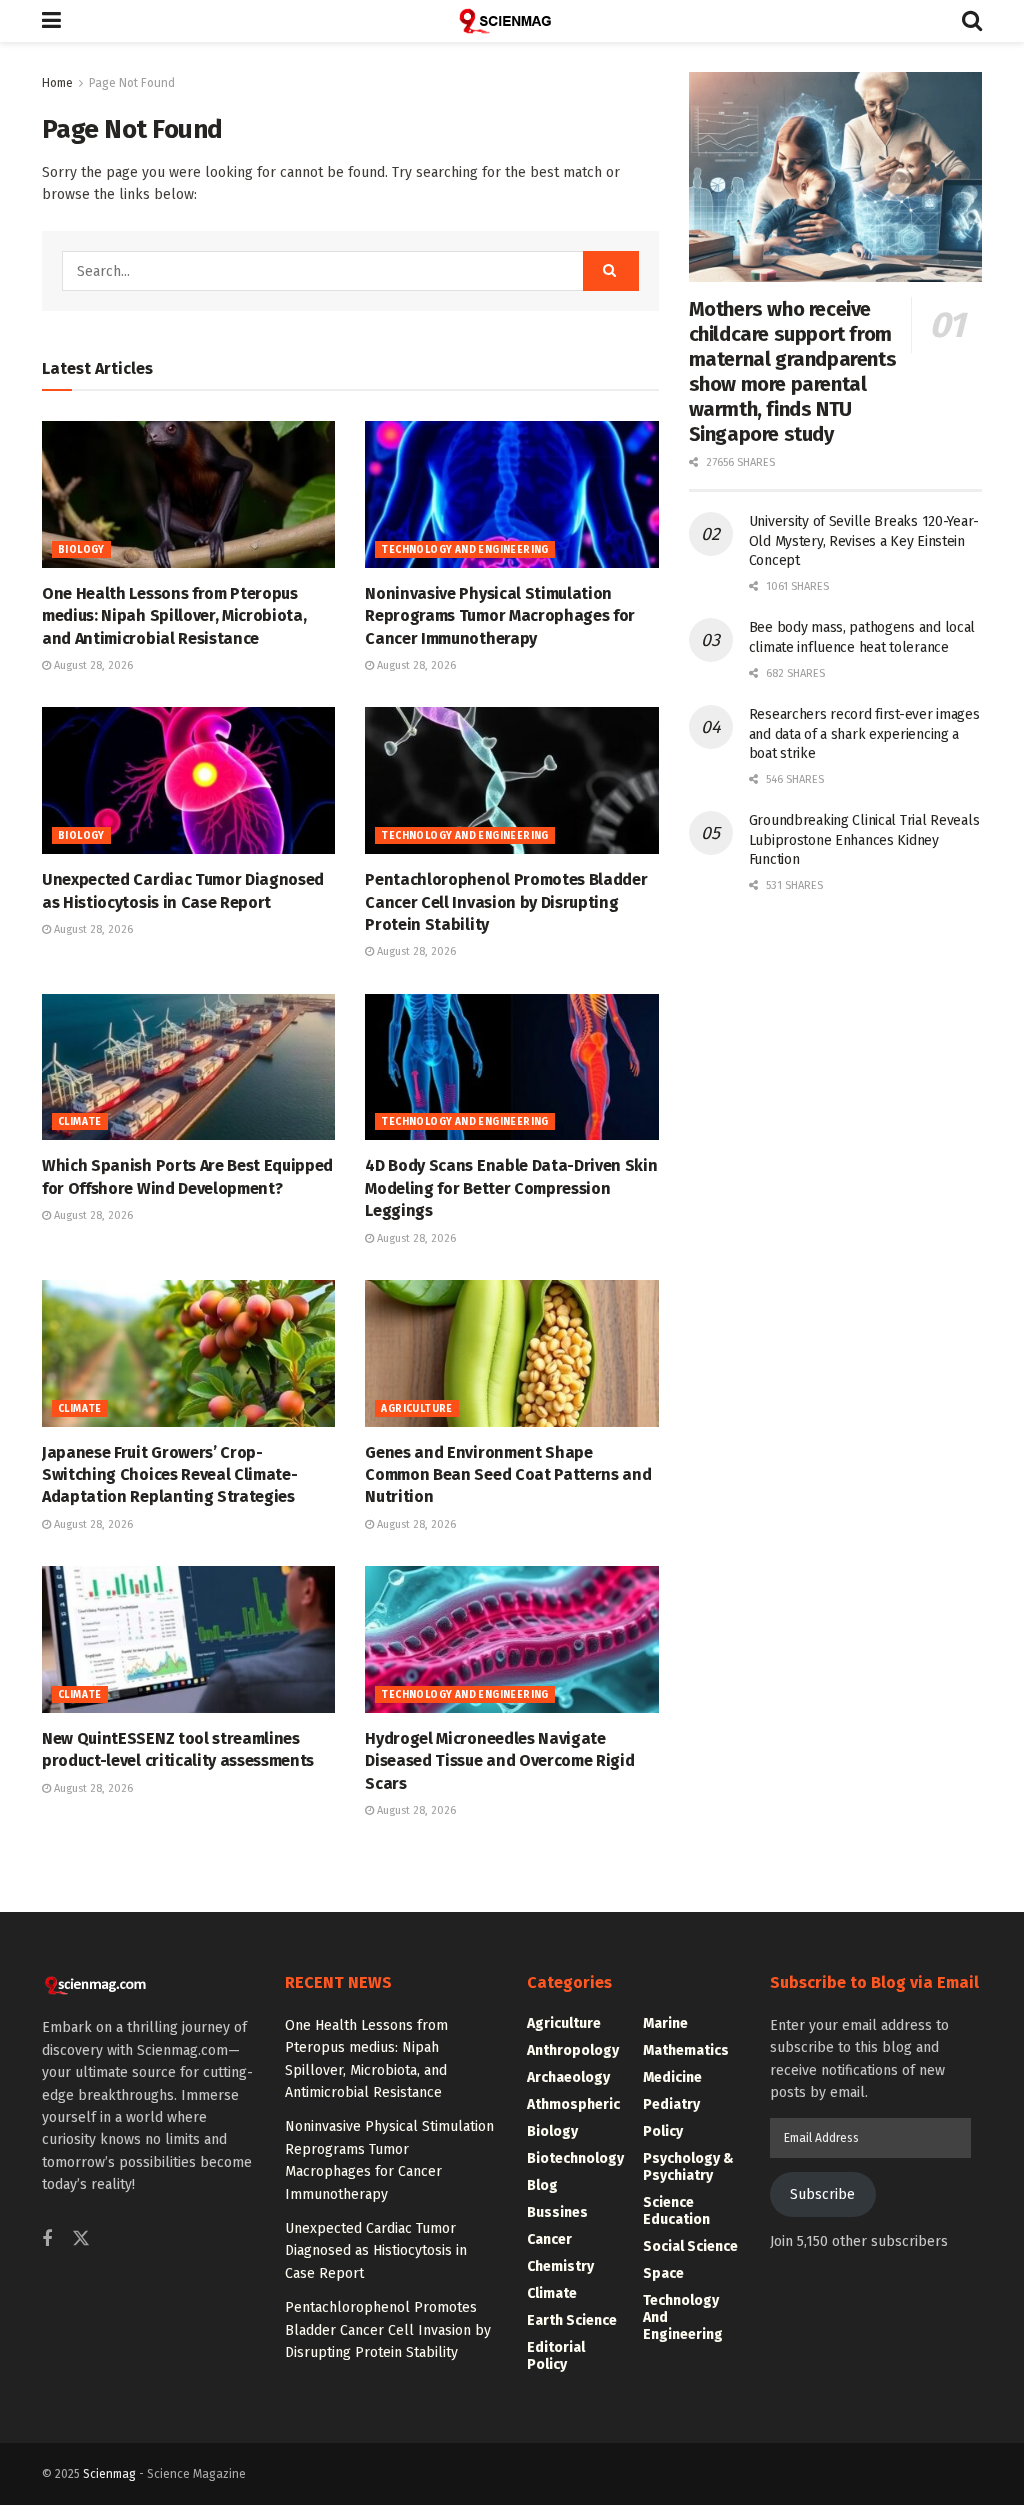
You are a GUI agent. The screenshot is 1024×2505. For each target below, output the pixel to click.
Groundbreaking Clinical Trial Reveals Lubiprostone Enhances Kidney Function (864, 840)
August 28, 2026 (92, 665)
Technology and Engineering (464, 550)
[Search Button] (972, 21)
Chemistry (560, 2266)
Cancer (549, 2239)
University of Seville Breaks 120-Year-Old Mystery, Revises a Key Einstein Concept (864, 541)
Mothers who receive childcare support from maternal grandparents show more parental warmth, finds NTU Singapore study (793, 371)
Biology (81, 550)
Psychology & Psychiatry (688, 2167)
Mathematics (686, 2050)
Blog (542, 2185)
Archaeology (568, 2077)
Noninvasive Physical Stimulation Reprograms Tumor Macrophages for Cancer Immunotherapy (500, 616)
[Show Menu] (51, 21)
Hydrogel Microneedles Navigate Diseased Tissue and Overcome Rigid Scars (499, 1761)
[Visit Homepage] (512, 21)
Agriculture (416, 1409)
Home (57, 83)
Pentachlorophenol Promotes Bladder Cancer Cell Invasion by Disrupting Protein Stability (506, 902)
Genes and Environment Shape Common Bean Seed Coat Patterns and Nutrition (508, 1475)
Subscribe (822, 2194)
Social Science (690, 2246)
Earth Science (572, 2320)
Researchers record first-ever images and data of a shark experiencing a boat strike (864, 734)
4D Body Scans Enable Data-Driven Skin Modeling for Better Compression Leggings (511, 1188)
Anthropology (573, 2050)
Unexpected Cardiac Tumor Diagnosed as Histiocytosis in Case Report (376, 2251)
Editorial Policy (556, 2356)
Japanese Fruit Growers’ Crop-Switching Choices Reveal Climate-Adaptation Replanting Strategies (169, 1475)
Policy (663, 2131)
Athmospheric (573, 2104)
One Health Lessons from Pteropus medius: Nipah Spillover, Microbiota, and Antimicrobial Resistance (174, 616)
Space (663, 2273)
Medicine (672, 2077)
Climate (80, 1122)
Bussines (557, 2212)
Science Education (676, 2211)
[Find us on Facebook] (47, 2240)
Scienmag (109, 2474)
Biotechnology (575, 2158)
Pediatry (671, 2104)
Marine (665, 2023)
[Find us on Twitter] (81, 2239)
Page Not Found (132, 83)
